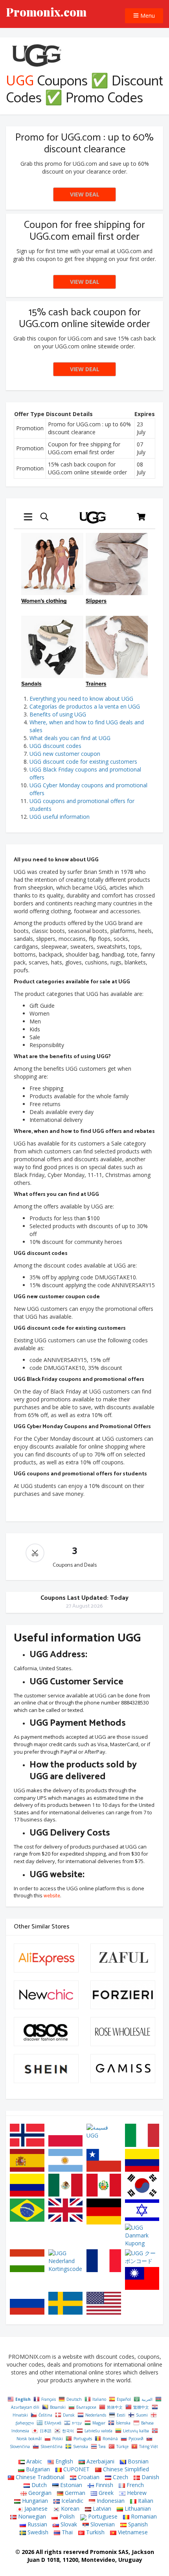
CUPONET (76, 2469)
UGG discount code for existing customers (83, 762)
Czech (120, 2477)
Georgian (39, 2493)
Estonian (70, 2485)
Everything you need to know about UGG (81, 699)
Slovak (68, 2524)
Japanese (35, 2508)
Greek (105, 2493)
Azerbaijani (100, 2461)
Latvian (101, 2508)
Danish (150, 2477)
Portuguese (102, 2516)
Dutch (38, 2485)
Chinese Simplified (125, 2469)
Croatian (88, 2477)
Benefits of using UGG (58, 714)
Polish (66, 2516)
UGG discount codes (55, 746)
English (63, 2461)
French (134, 2485)
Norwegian (31, 2516)
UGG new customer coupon (65, 754)
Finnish (104, 2485)
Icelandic (72, 2501)
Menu (147, 16)
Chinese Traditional (39, 2477)
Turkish (95, 2532)
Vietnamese (132, 2532)
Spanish (137, 2524)
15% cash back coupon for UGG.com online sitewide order (84, 318)
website (52, 1896)
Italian (145, 2501)
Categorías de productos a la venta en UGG (85, 706)
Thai (66, 2532)
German (74, 2493)
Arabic (33, 2461)
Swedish (37, 2532)
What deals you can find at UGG (70, 738)
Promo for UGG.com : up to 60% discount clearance (84, 143)
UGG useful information (60, 817)
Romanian (143, 2516)
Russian (37, 2524)
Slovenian (102, 2524)
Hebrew (136, 2493)
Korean (69, 2508)
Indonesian (110, 2501)
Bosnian (137, 2461)
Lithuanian (137, 2508)
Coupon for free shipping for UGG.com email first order (84, 231)
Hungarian (34, 2501)
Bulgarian (37, 2469)
